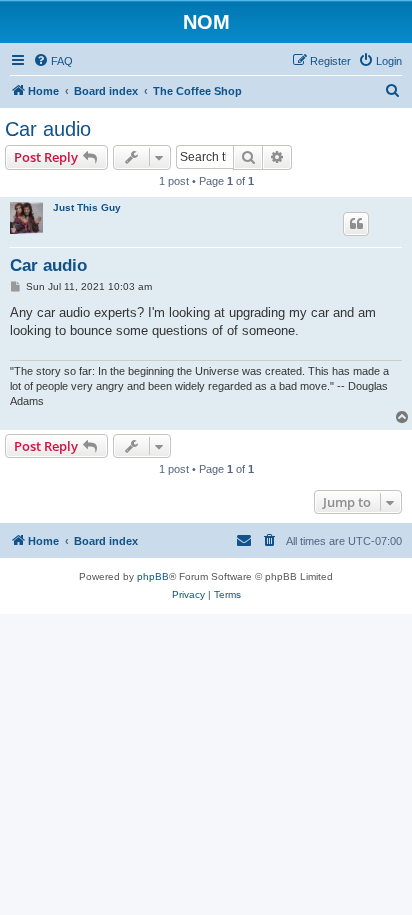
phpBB (153, 576)
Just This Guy (87, 207)
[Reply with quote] (356, 224)
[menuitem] (53, 61)
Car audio (48, 129)
